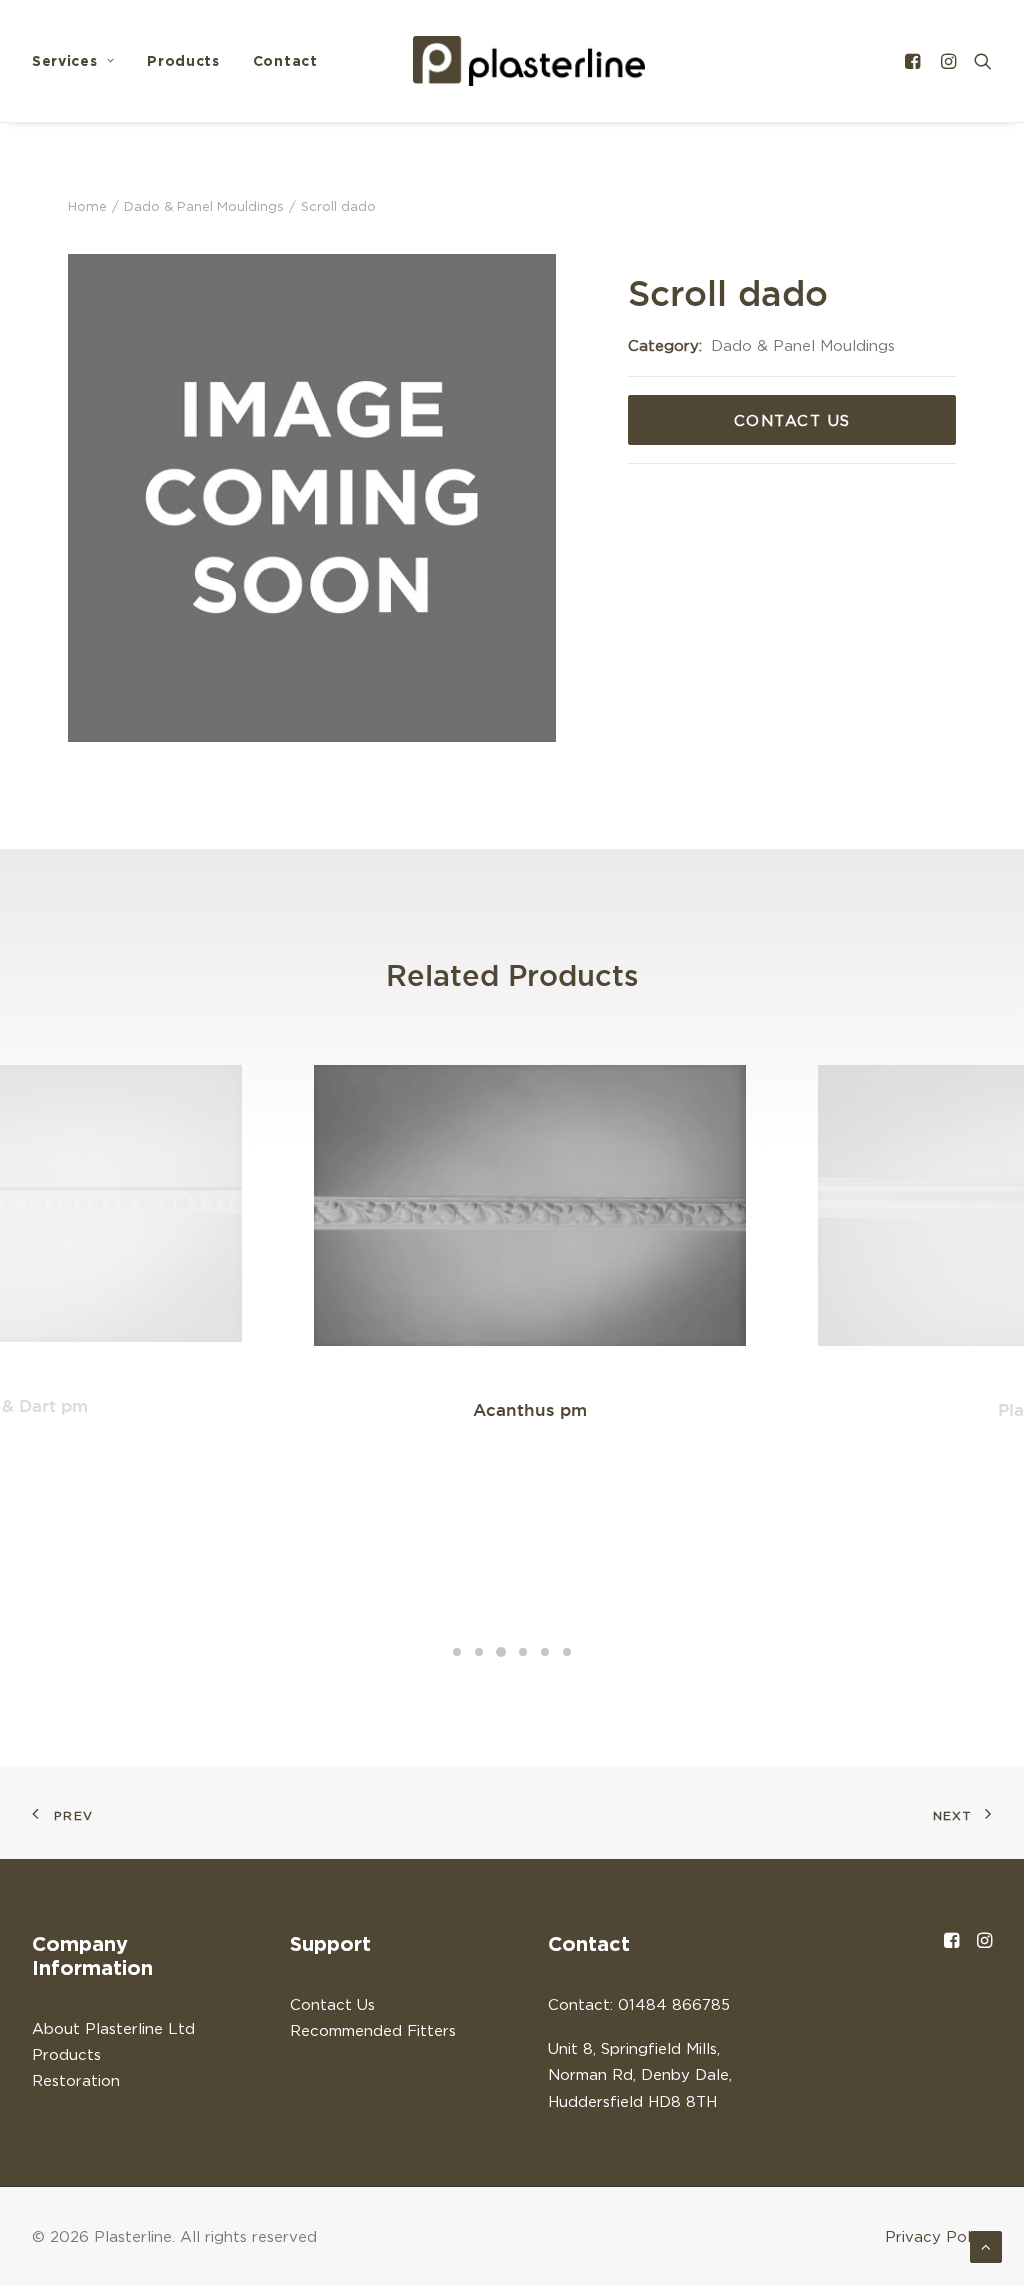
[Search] (978, 61)
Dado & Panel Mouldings (204, 206)
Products (183, 60)
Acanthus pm (530, 1409)
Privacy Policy (938, 2236)
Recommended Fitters (373, 2030)
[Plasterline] (529, 61)
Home (87, 206)
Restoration (76, 2080)
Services (65, 60)
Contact (285, 60)
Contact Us (792, 420)
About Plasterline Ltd (113, 2028)
